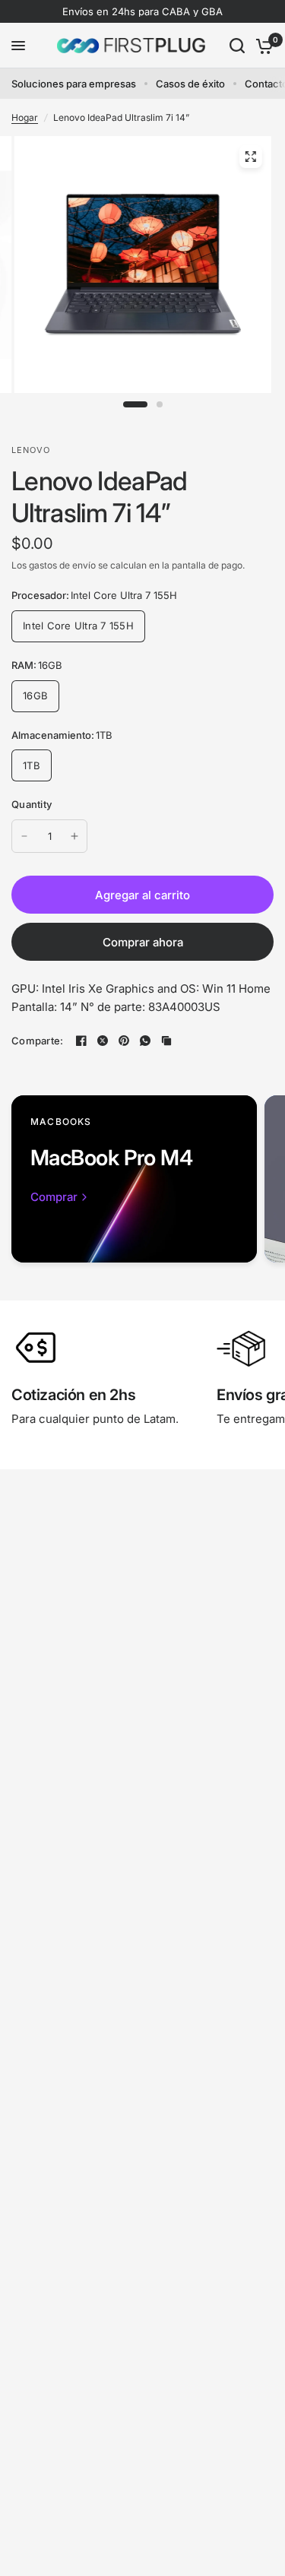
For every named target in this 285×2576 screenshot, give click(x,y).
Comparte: (37, 1041)
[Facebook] (81, 1041)
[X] (103, 1041)
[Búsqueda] (237, 46)
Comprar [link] (54, 1197)
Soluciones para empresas (74, 84)
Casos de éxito (190, 84)
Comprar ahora (143, 942)
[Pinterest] (124, 1041)
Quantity (32, 804)
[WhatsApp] (145, 1041)
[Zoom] (250, 157)
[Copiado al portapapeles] (166, 1041)
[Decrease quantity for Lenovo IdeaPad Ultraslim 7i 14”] (24, 836)
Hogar (25, 117)
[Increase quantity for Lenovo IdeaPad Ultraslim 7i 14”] (74, 836)
